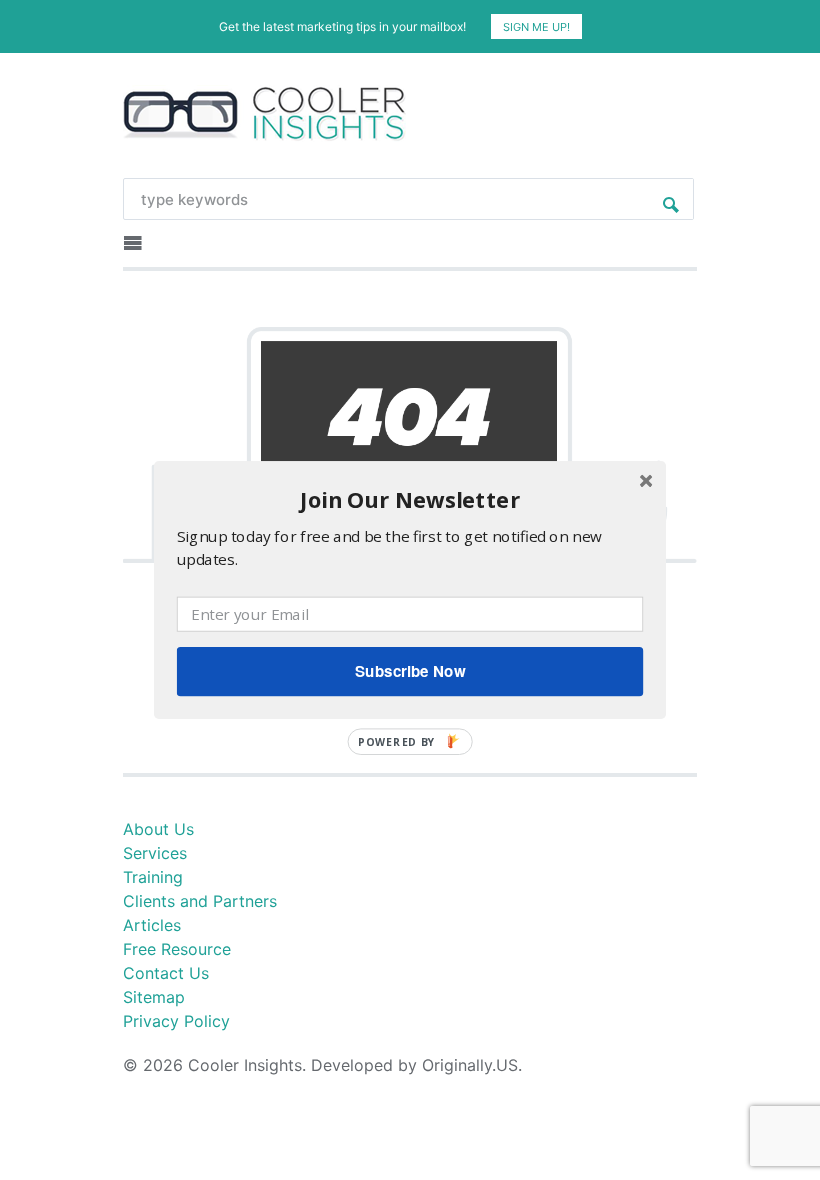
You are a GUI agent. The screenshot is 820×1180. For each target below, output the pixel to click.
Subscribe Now (410, 671)
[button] (410, 499)
